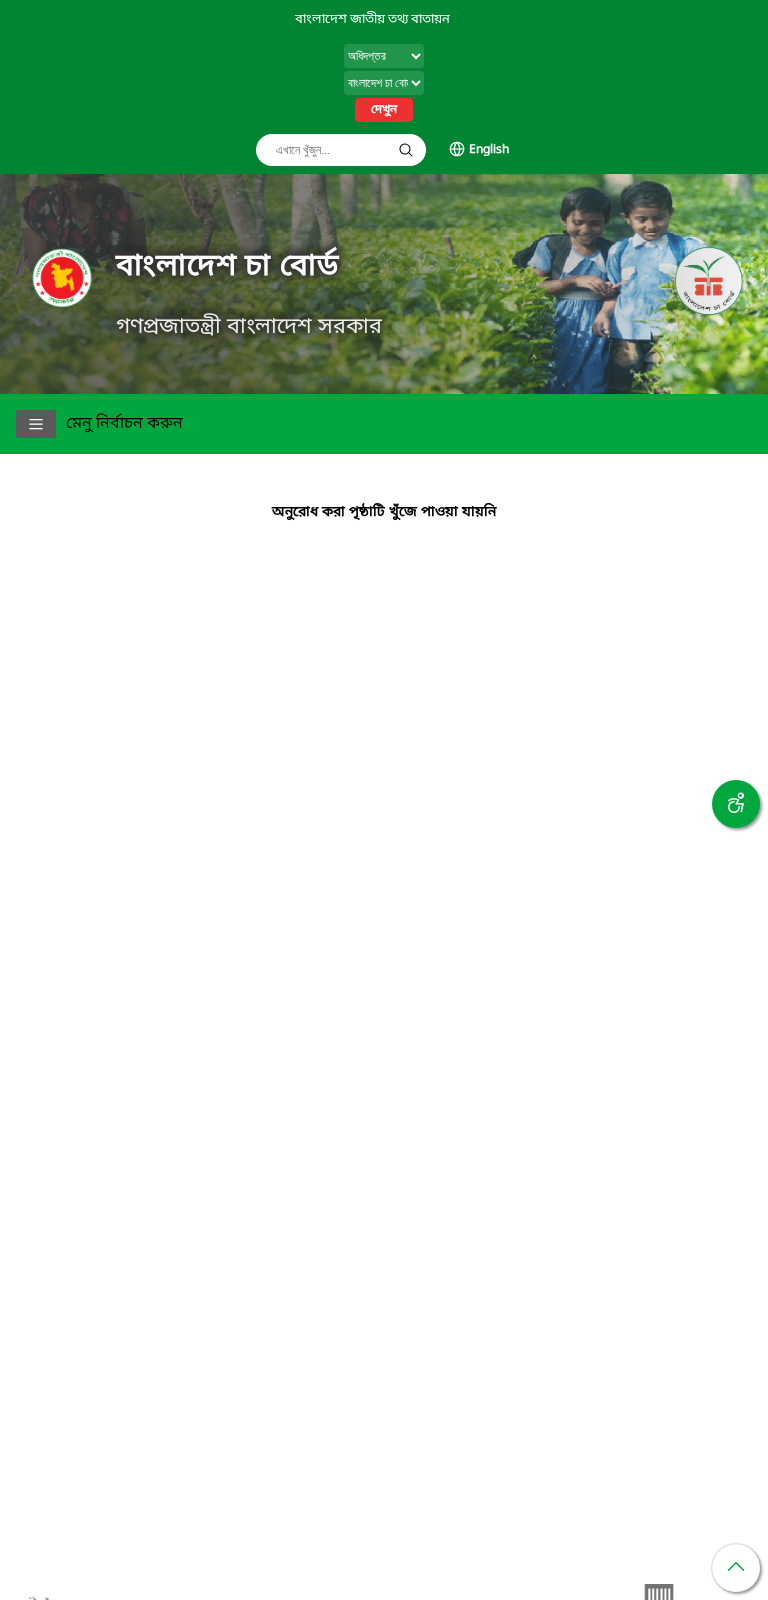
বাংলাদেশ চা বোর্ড (227, 267)
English (489, 150)
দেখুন (384, 110)
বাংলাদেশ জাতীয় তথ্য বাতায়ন (372, 19)
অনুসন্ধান (406, 150)
